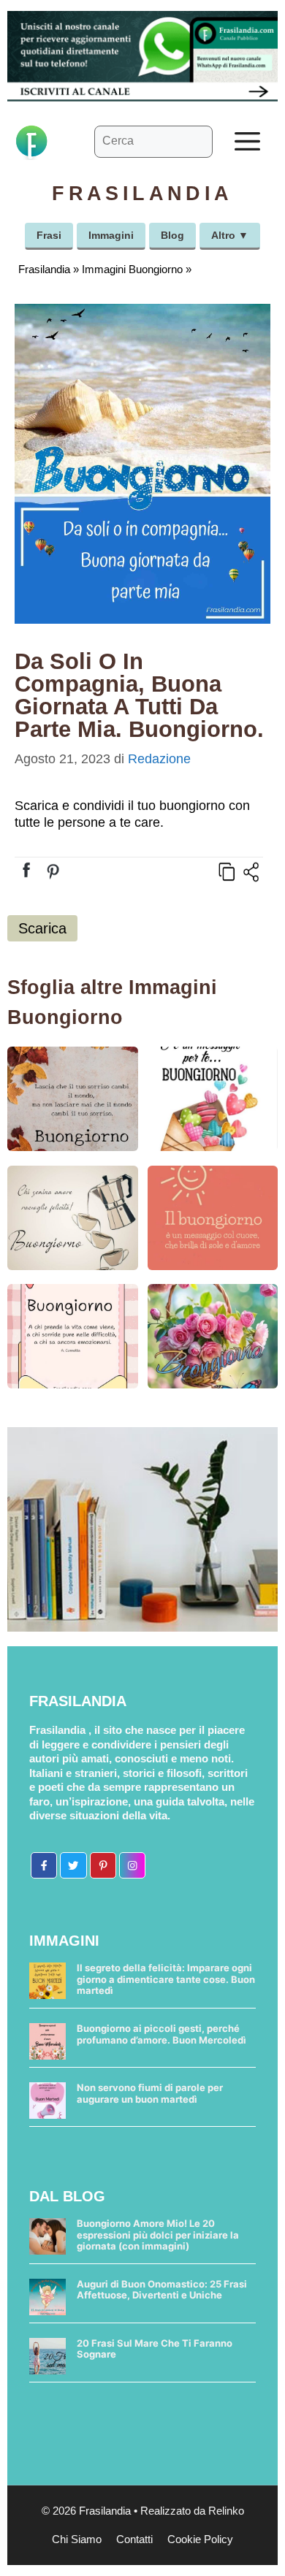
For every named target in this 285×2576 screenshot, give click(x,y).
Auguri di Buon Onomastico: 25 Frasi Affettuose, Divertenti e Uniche (162, 2290)
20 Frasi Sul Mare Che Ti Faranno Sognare (155, 2349)
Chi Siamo (77, 2539)
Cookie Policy (200, 2539)
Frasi (49, 235)
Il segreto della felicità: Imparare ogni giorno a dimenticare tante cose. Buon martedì (166, 1979)
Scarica (42, 928)
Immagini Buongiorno (132, 269)
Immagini (111, 235)
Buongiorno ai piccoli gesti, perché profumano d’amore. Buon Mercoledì (161, 2034)
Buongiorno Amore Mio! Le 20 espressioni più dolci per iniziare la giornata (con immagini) (158, 2235)
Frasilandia (44, 269)
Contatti (134, 2539)
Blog (172, 235)
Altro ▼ (230, 235)
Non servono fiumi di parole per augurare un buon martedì (150, 2093)
